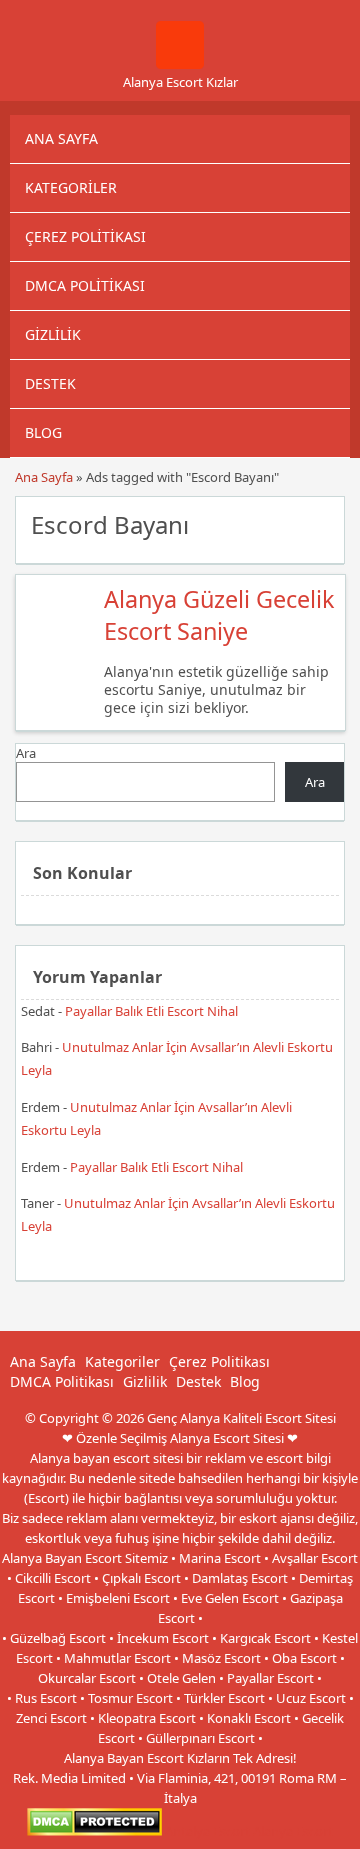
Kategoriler (71, 187)
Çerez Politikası (85, 236)
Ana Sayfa (61, 138)
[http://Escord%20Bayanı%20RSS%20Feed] (319, 523)
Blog (43, 432)
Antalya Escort (207, 1831)
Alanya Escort (293, 1831)
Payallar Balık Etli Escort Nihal (151, 1011)
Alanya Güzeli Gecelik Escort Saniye (219, 615)
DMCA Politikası (85, 285)
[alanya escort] (180, 64)
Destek (50, 383)
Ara (26, 753)
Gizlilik (53, 334)
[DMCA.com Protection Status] (94, 1831)
